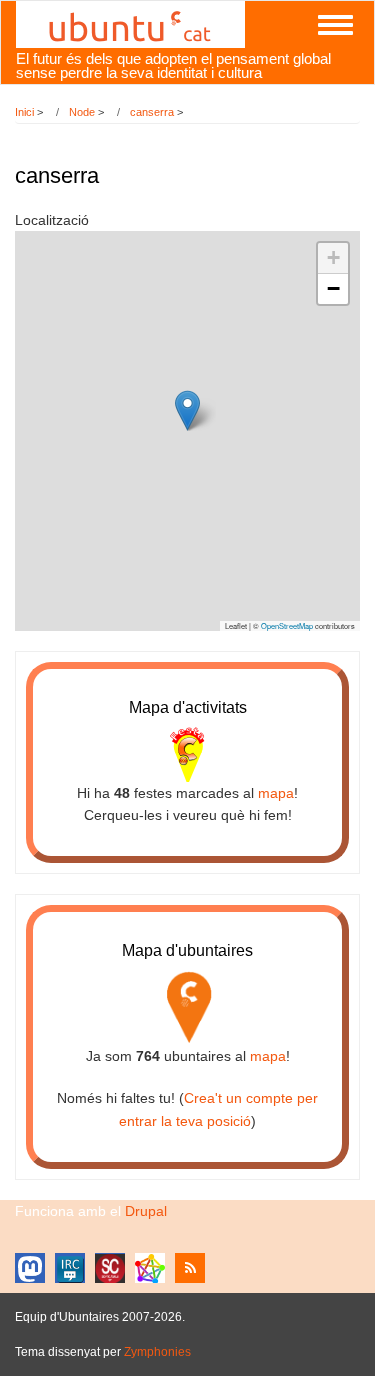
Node (82, 112)
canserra (152, 112)
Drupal (146, 1211)
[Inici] (130, 23)
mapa (276, 793)
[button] (187, 410)
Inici (24, 112)
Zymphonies (157, 1352)
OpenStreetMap (287, 625)
